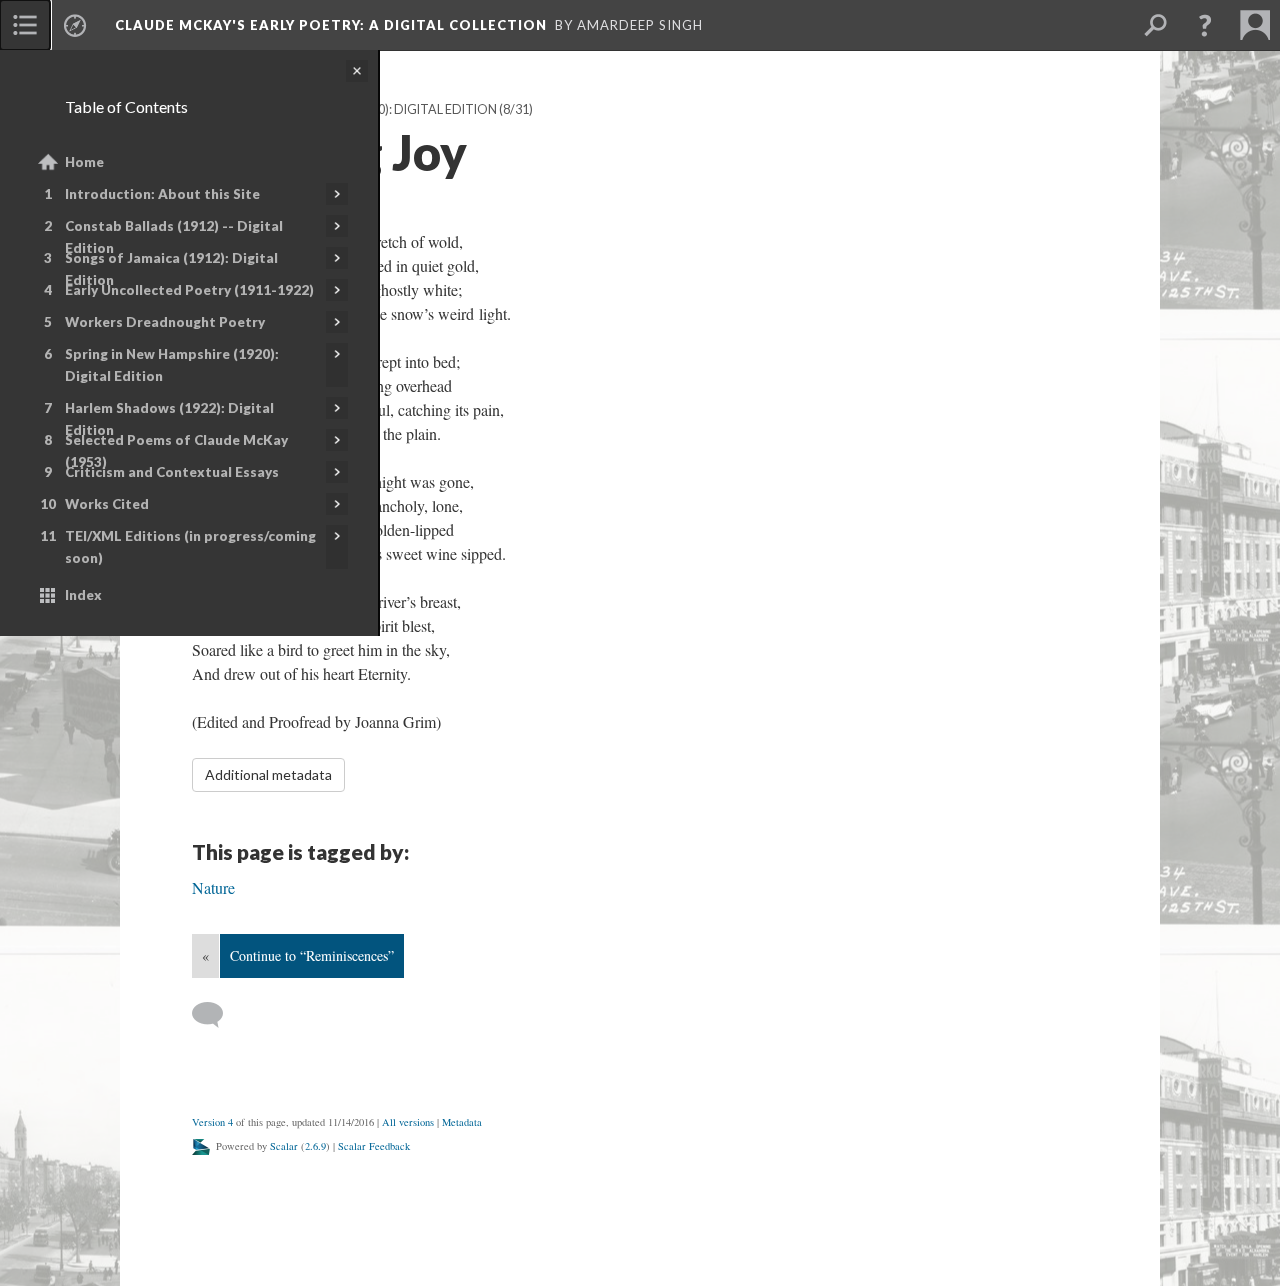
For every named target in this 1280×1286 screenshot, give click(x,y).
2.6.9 (315, 1146)
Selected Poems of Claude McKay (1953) (176, 451)
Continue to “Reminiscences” (312, 955)
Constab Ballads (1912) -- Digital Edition (174, 237)
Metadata (462, 1122)
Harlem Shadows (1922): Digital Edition (169, 419)
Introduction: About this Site (162, 194)
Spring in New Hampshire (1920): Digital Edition (172, 365)
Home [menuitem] (84, 162)
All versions (408, 1122)
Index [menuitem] (83, 595)
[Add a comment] (216, 1015)
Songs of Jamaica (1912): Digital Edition (171, 269)
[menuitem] (25, 25)
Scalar (284, 1146)
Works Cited (107, 504)
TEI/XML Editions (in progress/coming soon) (190, 547)
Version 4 (212, 1122)
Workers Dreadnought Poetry (165, 322)
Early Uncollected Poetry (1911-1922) (189, 290)
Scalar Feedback (374, 1146)
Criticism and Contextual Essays (172, 472)
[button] (1205, 25)
